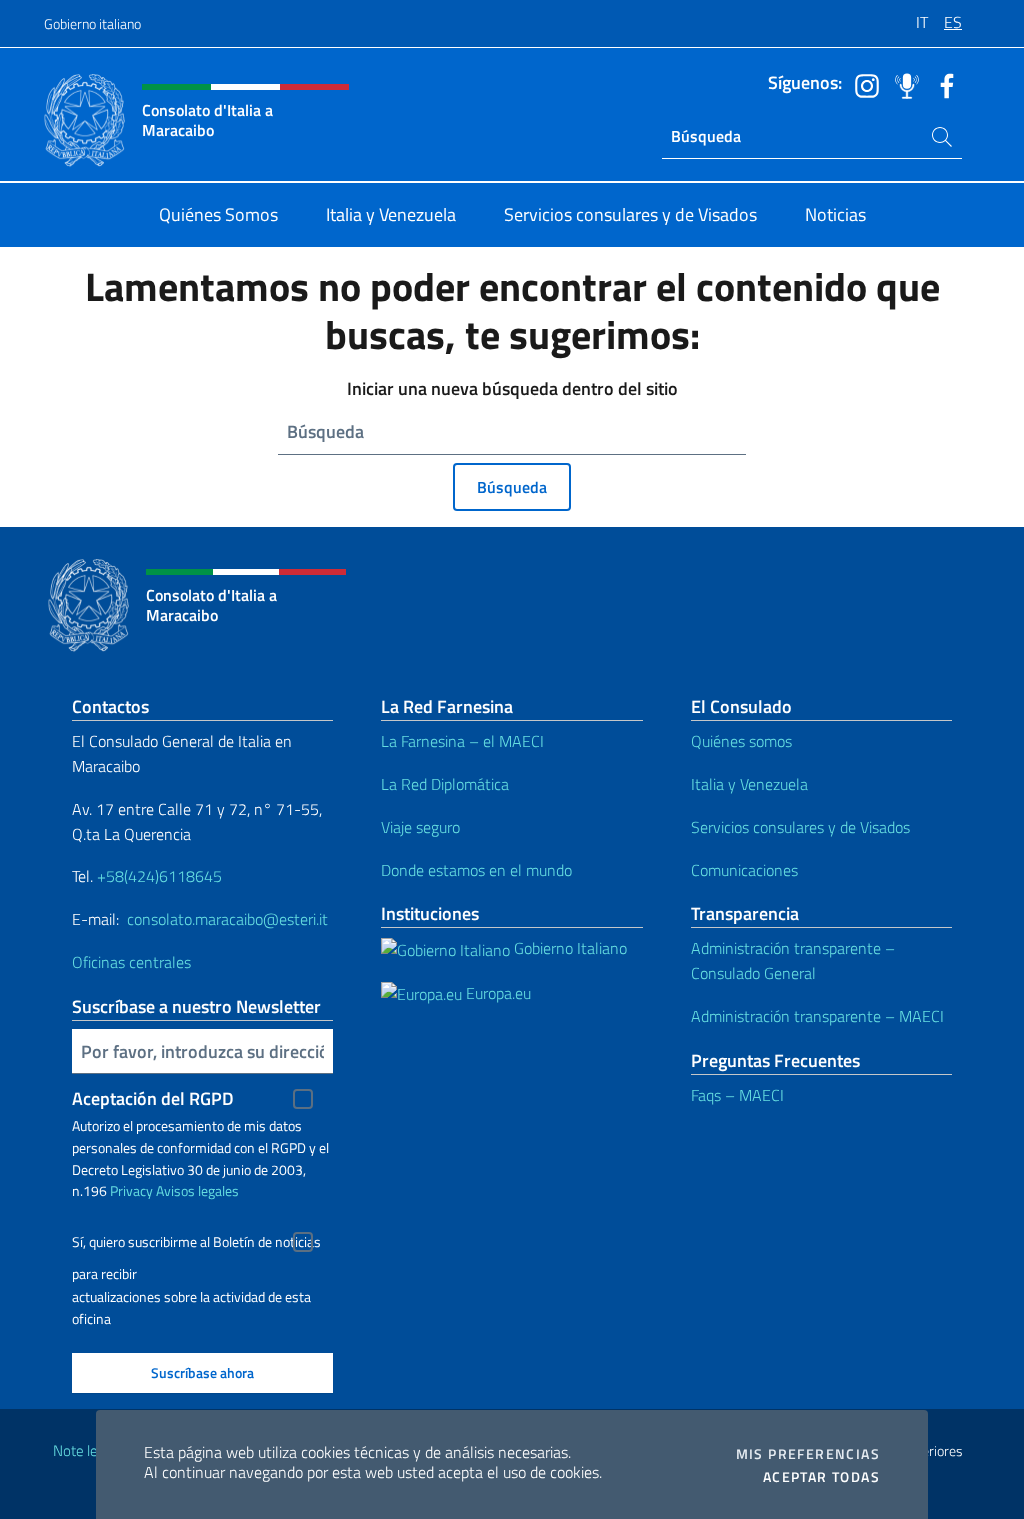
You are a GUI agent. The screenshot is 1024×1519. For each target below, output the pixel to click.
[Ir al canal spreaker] (902, 84)
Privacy (131, 1190)
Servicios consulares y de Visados (800, 827)
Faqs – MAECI (737, 1095)
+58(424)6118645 (159, 876)
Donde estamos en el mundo (476, 870)
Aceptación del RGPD (153, 1098)
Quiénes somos (741, 741)
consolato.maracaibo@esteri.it (225, 919)
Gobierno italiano (92, 23)
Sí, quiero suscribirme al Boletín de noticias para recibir (196, 1244)
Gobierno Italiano (568, 948)
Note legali (86, 1450)
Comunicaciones (744, 870)
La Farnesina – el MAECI (462, 741)
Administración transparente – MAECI (817, 1016)
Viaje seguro (420, 827)
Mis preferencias (808, 1454)
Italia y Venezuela (749, 784)
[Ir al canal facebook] (942, 84)
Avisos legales (197, 1190)
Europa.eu (496, 993)
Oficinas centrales (133, 962)
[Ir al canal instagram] (862, 84)
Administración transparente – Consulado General (793, 960)
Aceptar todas (821, 1477)
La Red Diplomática (445, 784)
